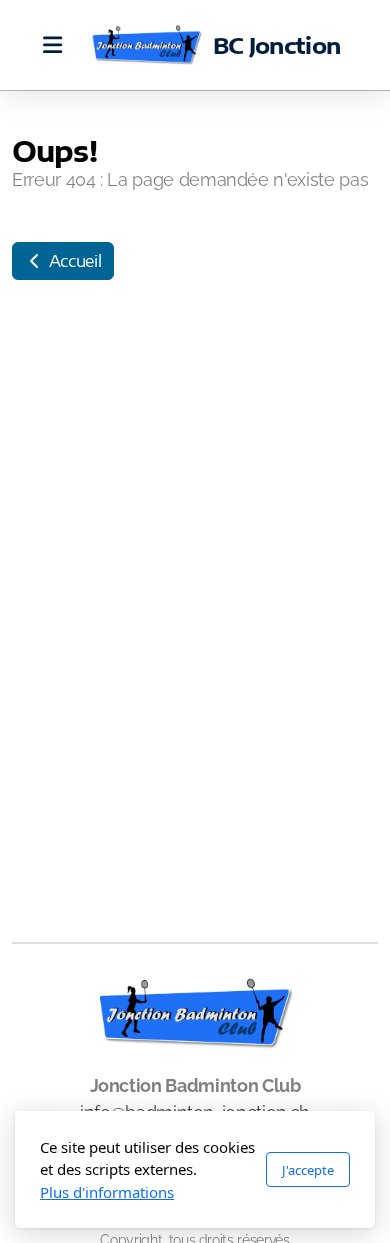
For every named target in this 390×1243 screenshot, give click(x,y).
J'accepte (308, 1170)
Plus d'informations (107, 1192)
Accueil (73, 261)
